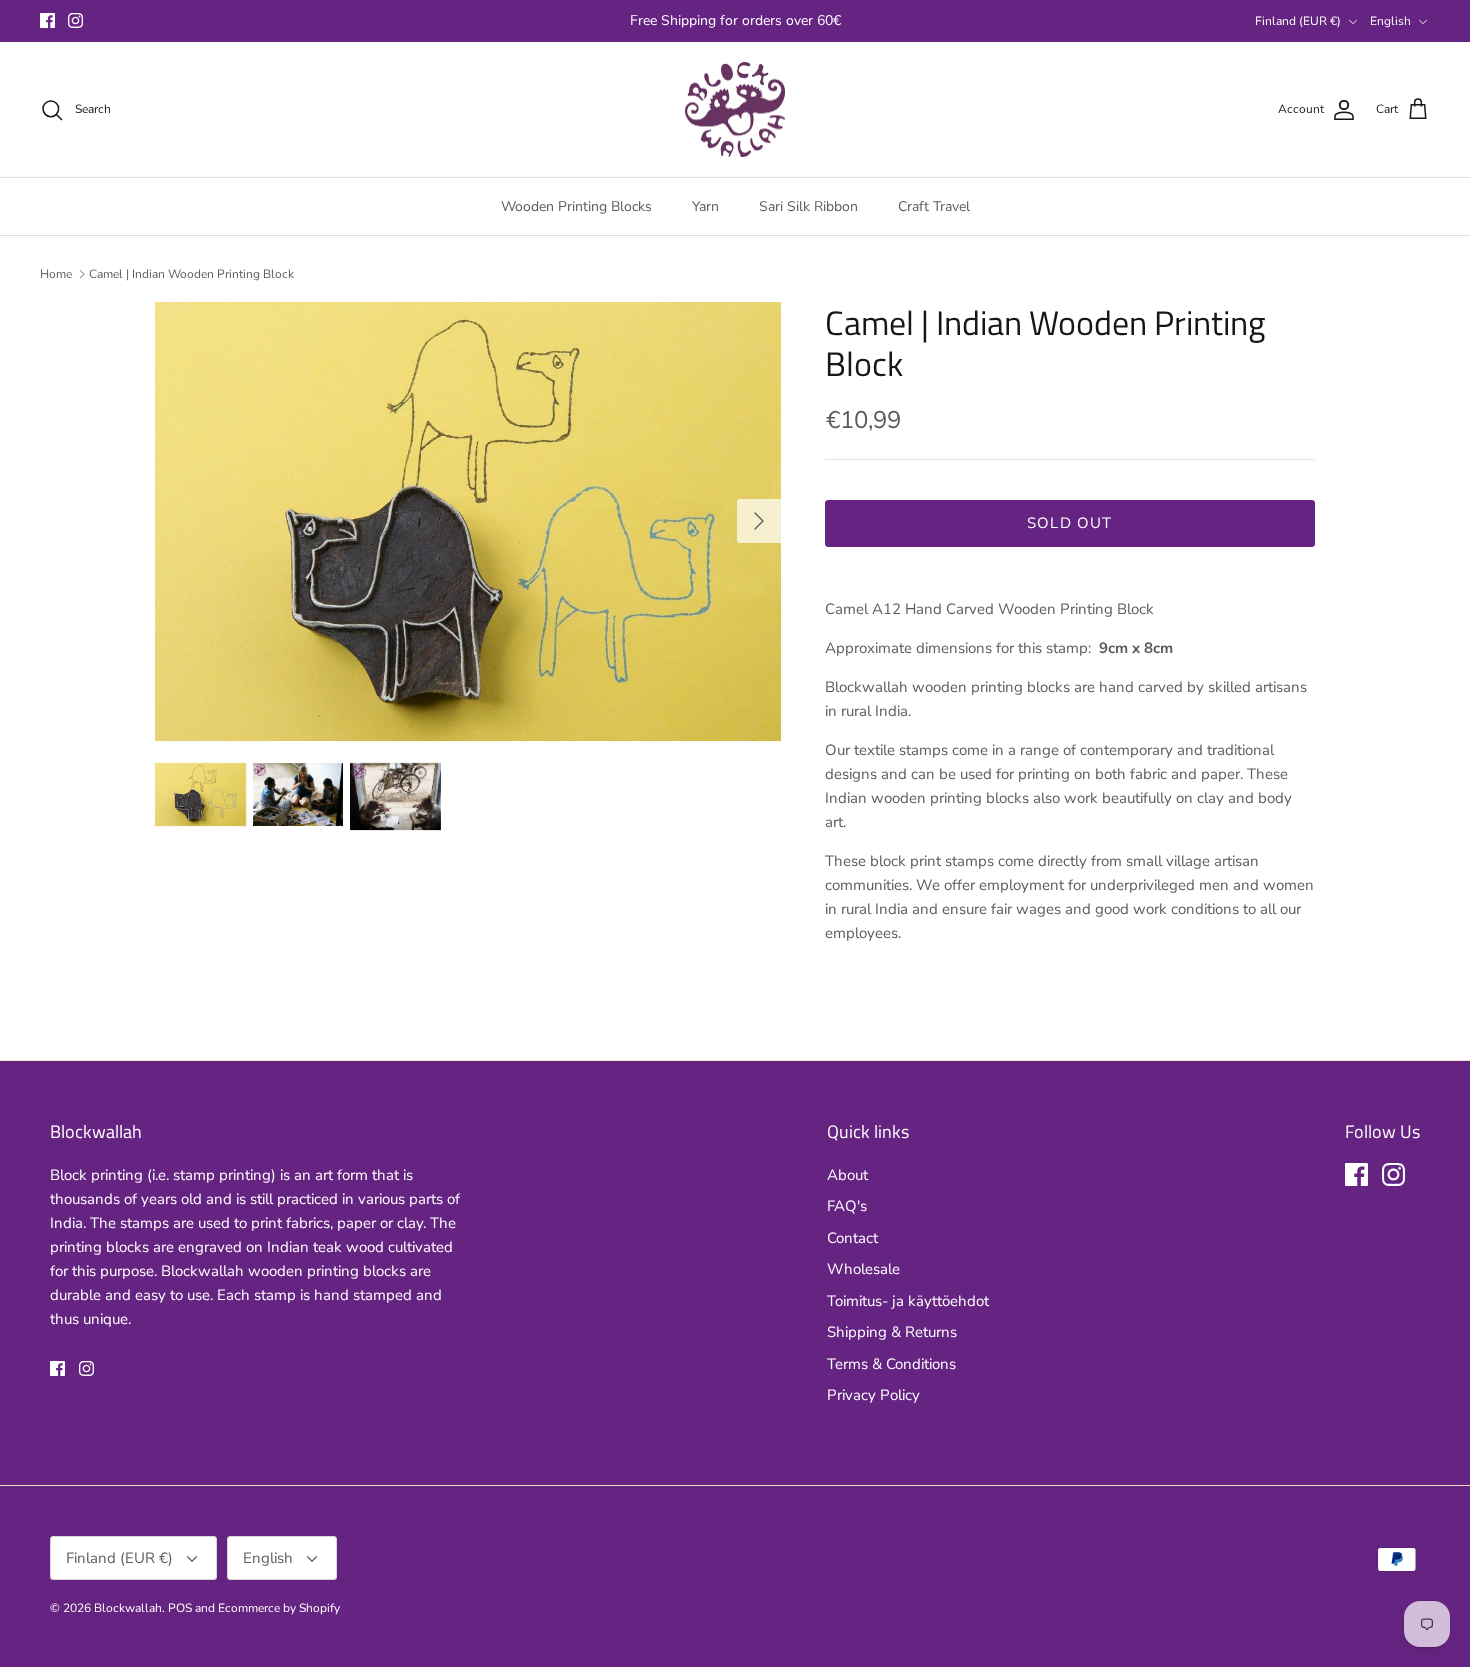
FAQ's (847, 1206)
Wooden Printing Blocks (576, 206)
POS (180, 1608)
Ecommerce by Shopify (279, 1608)
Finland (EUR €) (1298, 21)
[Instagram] (75, 20)
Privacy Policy (873, 1395)
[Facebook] (47, 20)
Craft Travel (934, 206)
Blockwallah (128, 1608)
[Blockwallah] (735, 110)
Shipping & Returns (892, 1332)
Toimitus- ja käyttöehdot (908, 1301)
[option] (468, 521)
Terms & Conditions (891, 1364)
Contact (852, 1238)
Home (56, 274)
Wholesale (863, 1269)
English (1390, 21)
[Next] (759, 521)
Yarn (705, 206)
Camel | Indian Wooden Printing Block (191, 274)
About (847, 1175)
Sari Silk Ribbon (808, 206)
